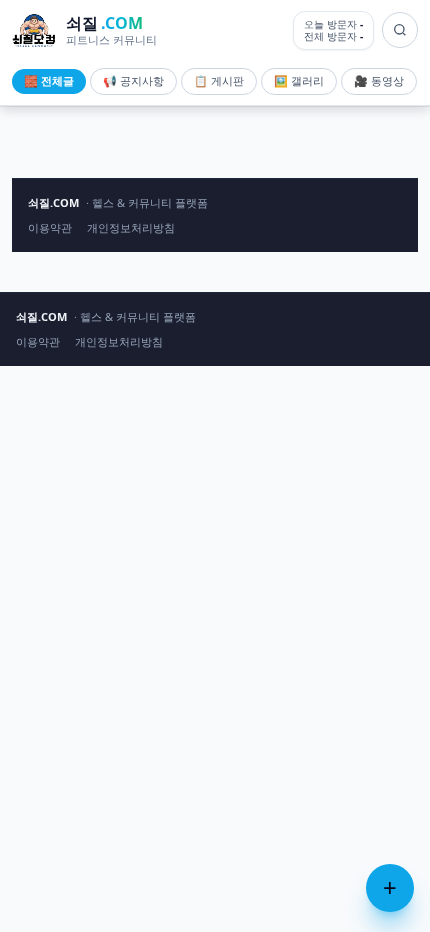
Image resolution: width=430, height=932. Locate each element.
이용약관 (50, 227)
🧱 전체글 (49, 80)
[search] (400, 30)
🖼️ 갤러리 (299, 80)
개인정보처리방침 (131, 227)
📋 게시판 (219, 80)
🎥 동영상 (379, 80)
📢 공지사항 (133, 80)
